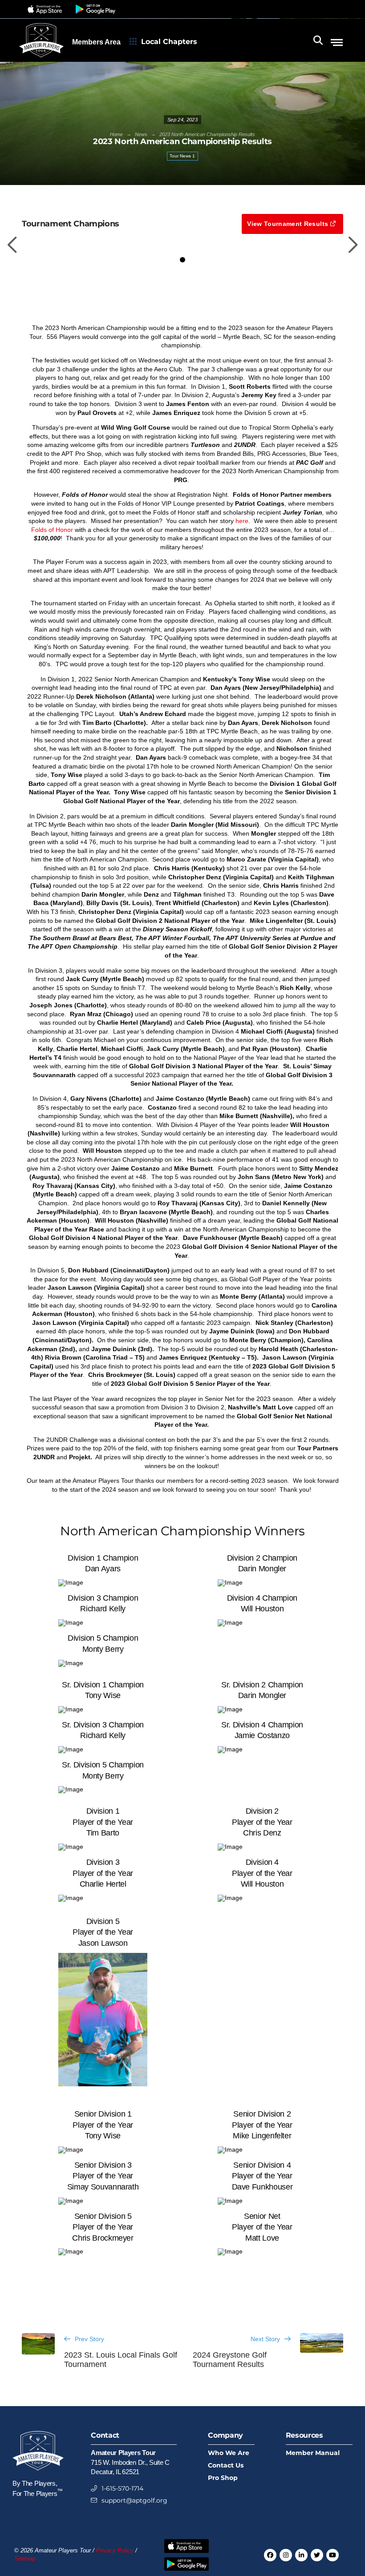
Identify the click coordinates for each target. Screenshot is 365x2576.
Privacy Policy (115, 2551)
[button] (46, 9)
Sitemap (25, 2559)
